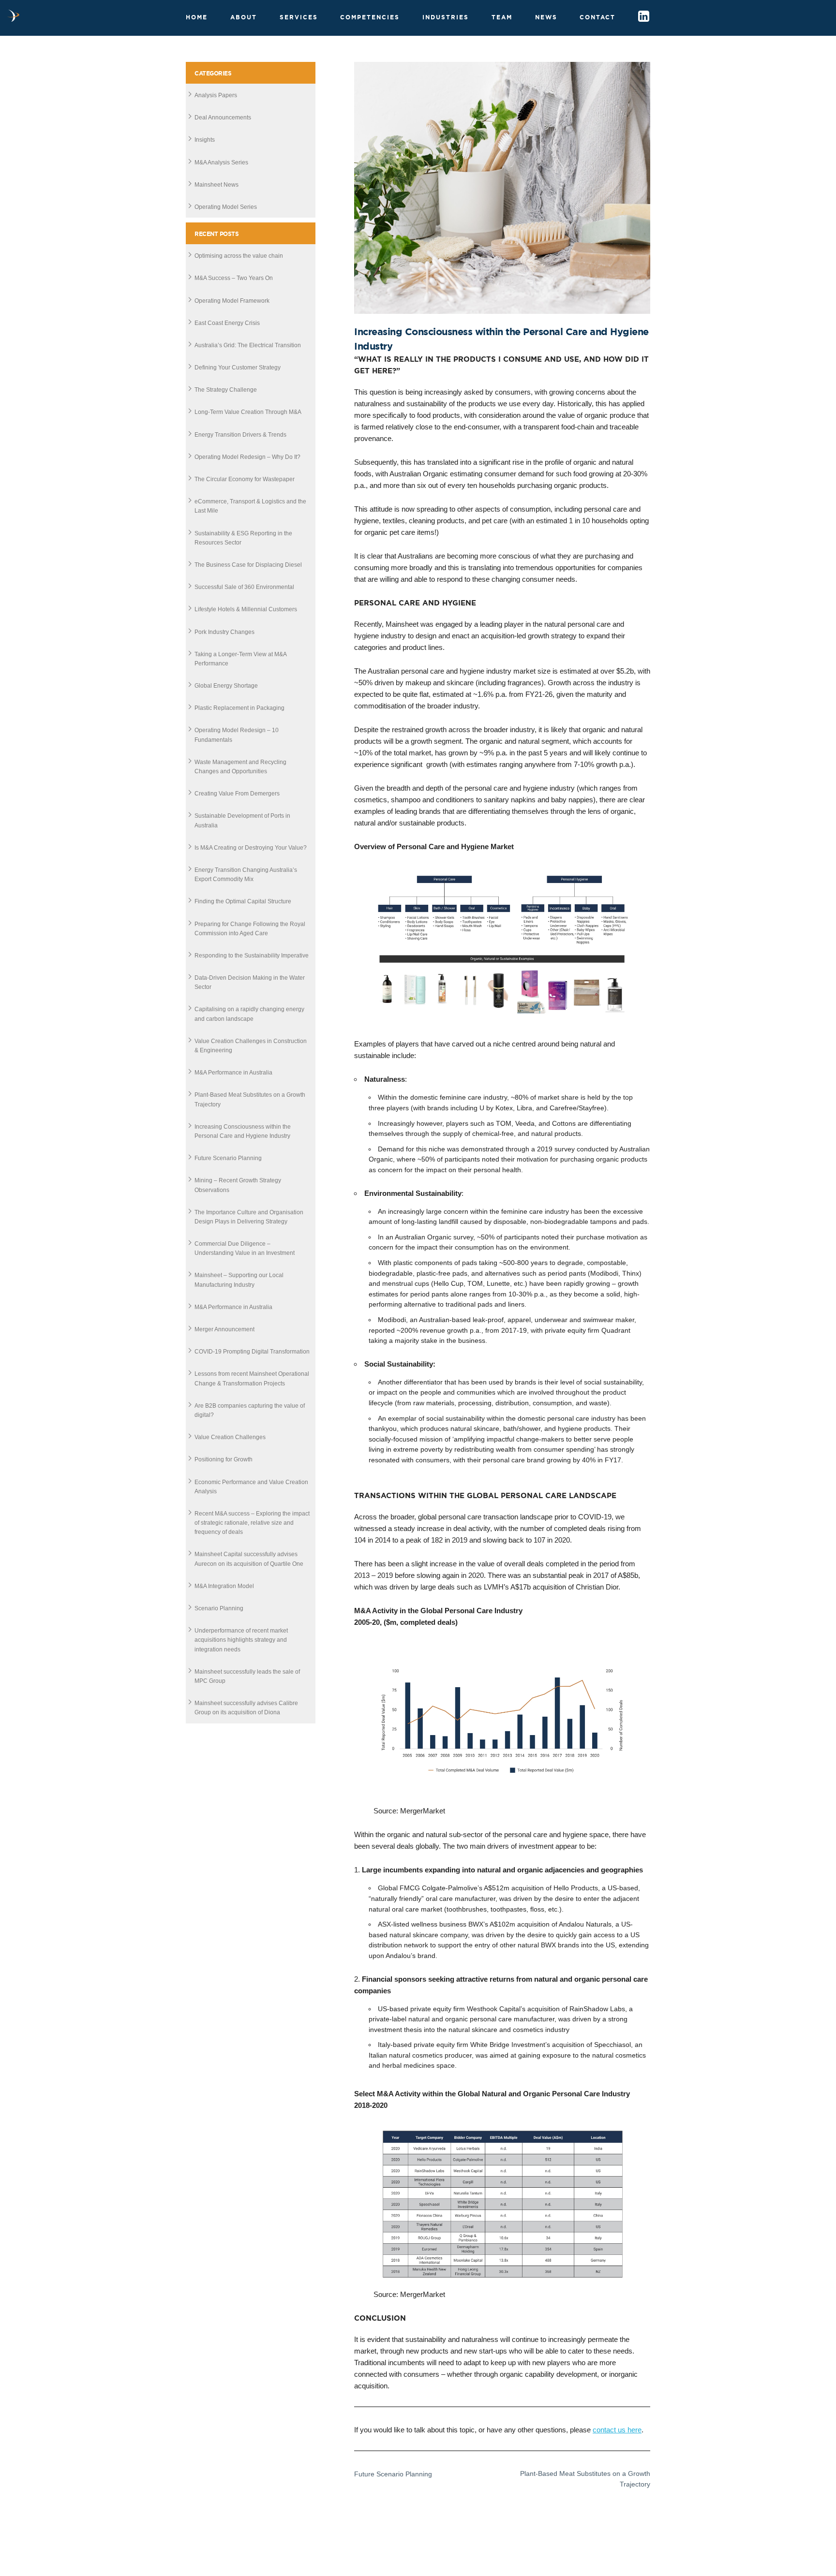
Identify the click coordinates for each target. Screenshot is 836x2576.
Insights (205, 140)
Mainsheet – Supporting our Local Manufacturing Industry (239, 1280)
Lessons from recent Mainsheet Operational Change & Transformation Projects (252, 1378)
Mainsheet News (216, 185)
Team (502, 17)
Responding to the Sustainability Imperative (252, 956)
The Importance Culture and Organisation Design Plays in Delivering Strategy (249, 1217)
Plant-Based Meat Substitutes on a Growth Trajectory (250, 1099)
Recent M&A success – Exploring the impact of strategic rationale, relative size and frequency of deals (252, 1523)
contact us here (617, 2430)
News (546, 17)
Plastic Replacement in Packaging (239, 708)
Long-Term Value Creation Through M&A (248, 412)
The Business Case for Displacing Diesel (248, 565)
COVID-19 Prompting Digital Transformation (252, 1352)
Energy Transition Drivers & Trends (240, 435)
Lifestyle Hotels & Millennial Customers (246, 609)
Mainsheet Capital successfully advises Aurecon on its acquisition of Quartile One (249, 1559)
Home (197, 17)
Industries (446, 17)
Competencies (370, 17)
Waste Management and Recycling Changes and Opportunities (240, 767)
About (244, 17)
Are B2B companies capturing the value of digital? (250, 1410)
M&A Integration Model (224, 1586)
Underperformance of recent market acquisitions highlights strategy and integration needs (241, 1640)
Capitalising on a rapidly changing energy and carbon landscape (249, 1014)
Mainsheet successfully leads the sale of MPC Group (247, 1676)
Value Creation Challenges (230, 1437)
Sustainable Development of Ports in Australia (242, 820)
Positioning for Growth (224, 1459)
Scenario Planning (219, 1608)
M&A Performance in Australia (233, 1073)
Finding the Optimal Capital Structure (243, 901)
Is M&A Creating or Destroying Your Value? (251, 848)
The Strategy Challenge (226, 390)
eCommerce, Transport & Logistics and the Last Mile (250, 506)
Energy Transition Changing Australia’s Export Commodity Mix (246, 875)
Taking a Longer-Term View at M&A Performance (240, 659)
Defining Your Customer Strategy (238, 368)
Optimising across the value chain (239, 256)
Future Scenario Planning (228, 1158)
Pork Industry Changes (224, 632)
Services (299, 17)
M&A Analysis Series (221, 162)
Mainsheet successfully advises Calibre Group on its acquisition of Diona (246, 1708)
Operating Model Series (226, 207)
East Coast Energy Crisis (227, 323)
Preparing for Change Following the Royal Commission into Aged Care (250, 929)
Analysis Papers (216, 95)
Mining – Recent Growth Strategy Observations (238, 1185)
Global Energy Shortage (226, 686)
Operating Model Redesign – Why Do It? (247, 457)
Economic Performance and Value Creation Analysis (251, 1487)
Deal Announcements (223, 118)
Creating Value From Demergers (237, 794)
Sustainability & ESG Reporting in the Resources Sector (243, 538)
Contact (597, 17)
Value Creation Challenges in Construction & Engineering (251, 1046)
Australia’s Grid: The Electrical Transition (248, 345)
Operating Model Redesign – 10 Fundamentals (237, 735)
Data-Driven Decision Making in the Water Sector (250, 982)
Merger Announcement (224, 1329)
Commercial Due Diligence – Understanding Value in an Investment (245, 1248)
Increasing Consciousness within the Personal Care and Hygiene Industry (243, 1131)
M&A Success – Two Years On (234, 278)
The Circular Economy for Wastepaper (245, 479)
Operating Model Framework (232, 301)
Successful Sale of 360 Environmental (244, 587)
